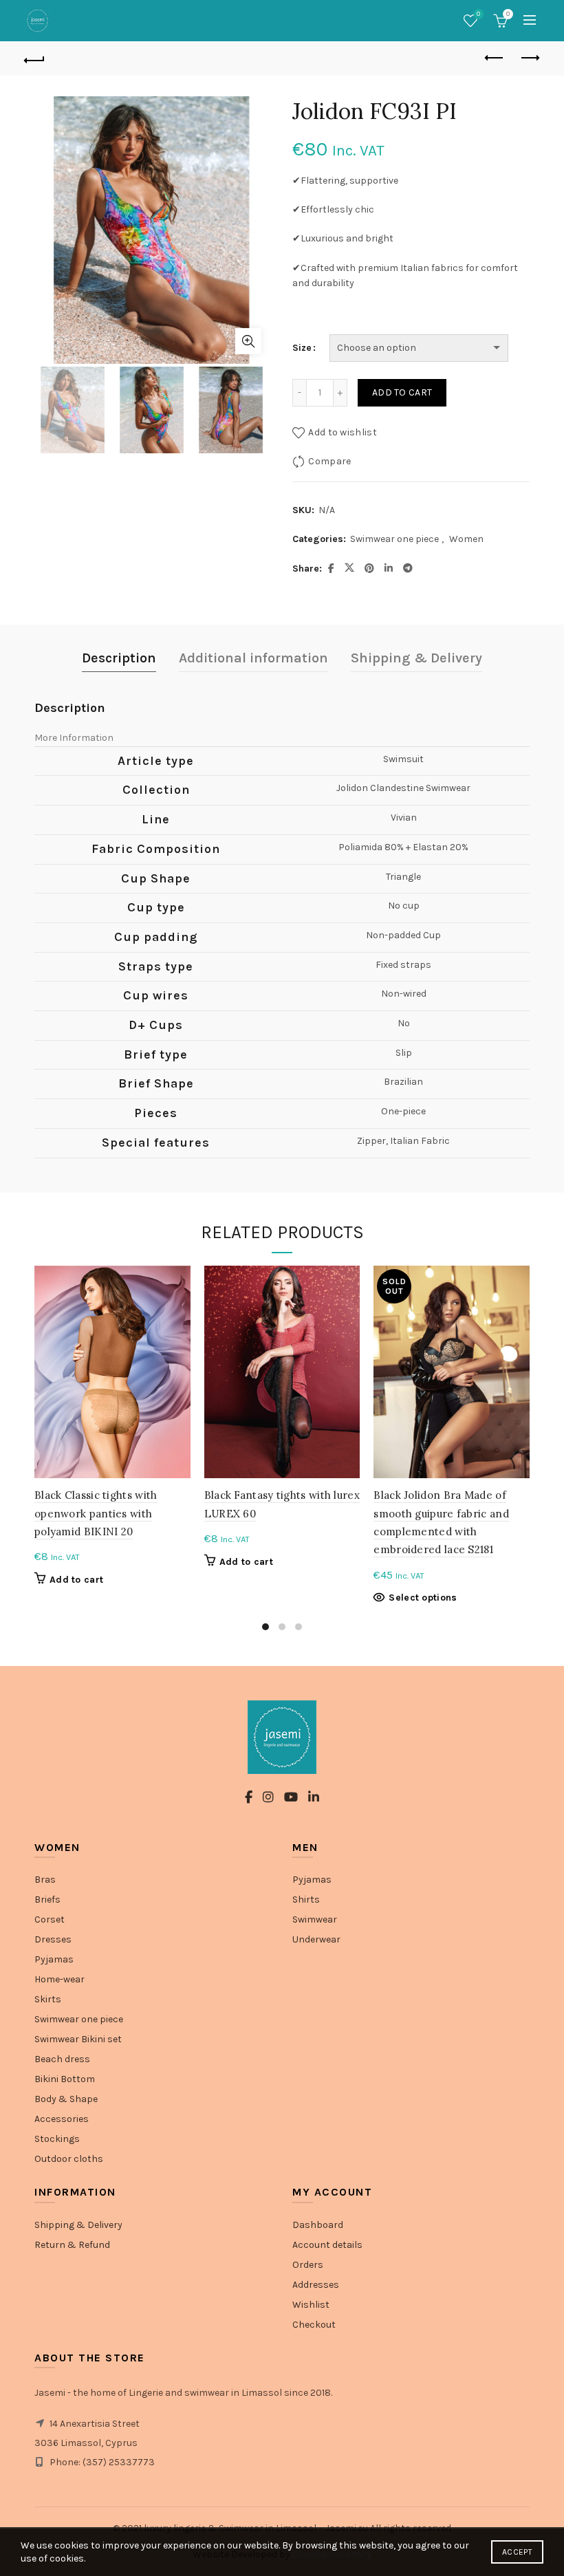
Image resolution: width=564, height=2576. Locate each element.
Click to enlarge (248, 341)
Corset (50, 1919)
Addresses (316, 2285)
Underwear (316, 1939)
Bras (45, 1880)
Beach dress (62, 2059)
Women (466, 539)
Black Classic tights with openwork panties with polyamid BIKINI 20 (96, 1513)
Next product (530, 58)
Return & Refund (72, 2245)
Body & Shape (66, 2099)
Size (302, 348)
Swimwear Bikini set (78, 2039)
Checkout (314, 2325)
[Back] (35, 58)
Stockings (57, 2139)
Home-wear (59, 1979)
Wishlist (478, 14)
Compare (329, 461)
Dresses (53, 1939)
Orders (308, 2265)
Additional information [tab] (253, 658)
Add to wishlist (343, 432)
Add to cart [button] (76, 1580)
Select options (423, 1598)
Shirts (306, 1899)
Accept (517, 2552)
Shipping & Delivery (78, 2225)
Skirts (48, 1999)
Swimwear (315, 1919)
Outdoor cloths (69, 2159)
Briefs (47, 1899)
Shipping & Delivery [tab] (416, 658)
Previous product (495, 58)
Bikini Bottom (65, 2079)
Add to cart (402, 392)
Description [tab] (119, 658)
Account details (327, 2245)
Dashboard (318, 2225)
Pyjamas (54, 1959)
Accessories (62, 2119)
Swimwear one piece (394, 539)
